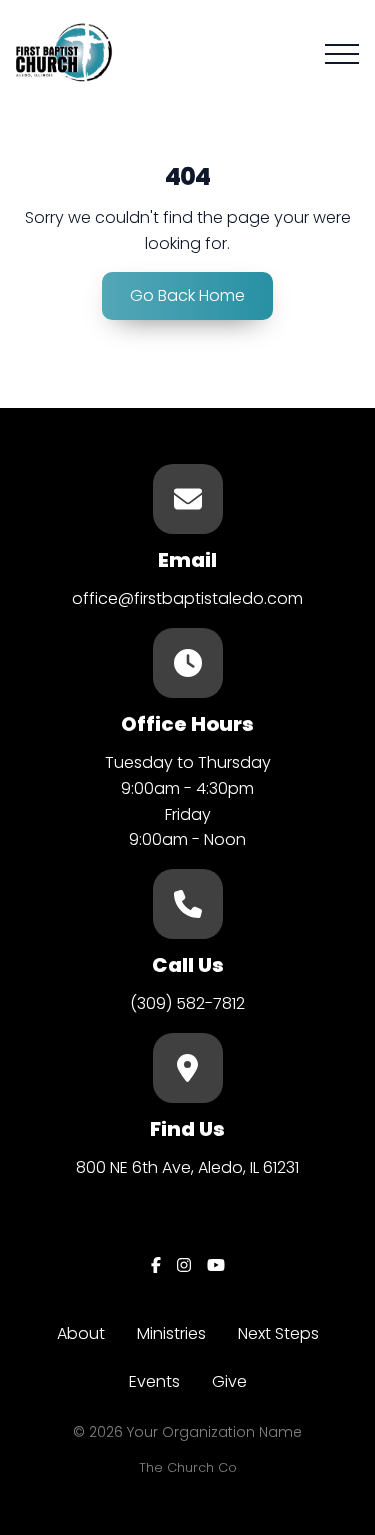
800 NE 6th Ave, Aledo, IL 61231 (187, 1167)
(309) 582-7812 (187, 1003)
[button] (342, 54)
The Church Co (188, 1467)
